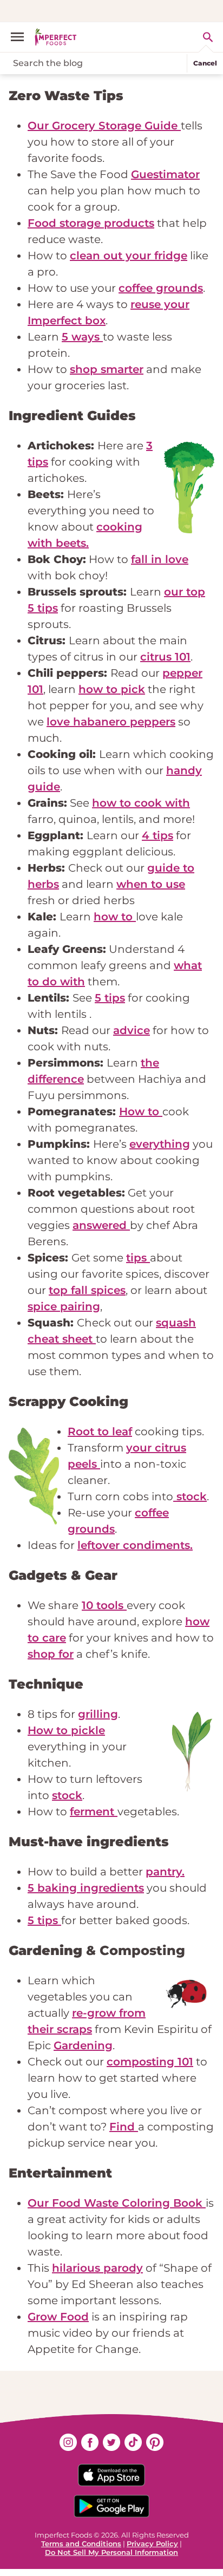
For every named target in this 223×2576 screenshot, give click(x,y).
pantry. (165, 1872)
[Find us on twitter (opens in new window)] (111, 2442)
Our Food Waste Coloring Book (117, 2203)
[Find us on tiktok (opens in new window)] (133, 2442)
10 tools (104, 1605)
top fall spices (87, 1290)
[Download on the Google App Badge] (111, 2506)
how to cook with (141, 803)
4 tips (158, 835)
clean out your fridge (129, 256)
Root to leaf (100, 1431)
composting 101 (150, 2062)
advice (132, 1030)
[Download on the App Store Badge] (111, 2475)
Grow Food (58, 2317)
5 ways (82, 337)
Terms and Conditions (81, 2544)
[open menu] (22, 37)
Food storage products (91, 223)
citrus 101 (165, 657)
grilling (98, 1714)
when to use (151, 884)
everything (160, 1144)
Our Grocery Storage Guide (104, 126)
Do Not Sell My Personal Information (111, 2552)
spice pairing (64, 1306)
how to (115, 917)
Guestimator (165, 174)
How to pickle (66, 1730)
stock (190, 1496)
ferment (94, 1812)
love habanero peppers (111, 722)
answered (101, 1225)
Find (124, 2127)
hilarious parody (97, 2268)
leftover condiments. (135, 1545)
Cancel (205, 63)
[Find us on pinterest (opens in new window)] (155, 2442)
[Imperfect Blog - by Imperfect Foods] (56, 37)
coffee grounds (161, 288)
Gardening (83, 2045)
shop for (51, 1654)
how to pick (112, 689)
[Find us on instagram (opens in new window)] (68, 2442)
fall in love (160, 559)
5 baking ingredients (86, 1888)
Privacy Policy (152, 2544)
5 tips (110, 998)
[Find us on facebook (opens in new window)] (90, 2442)
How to (141, 1112)
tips (138, 1258)
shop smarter (107, 369)
